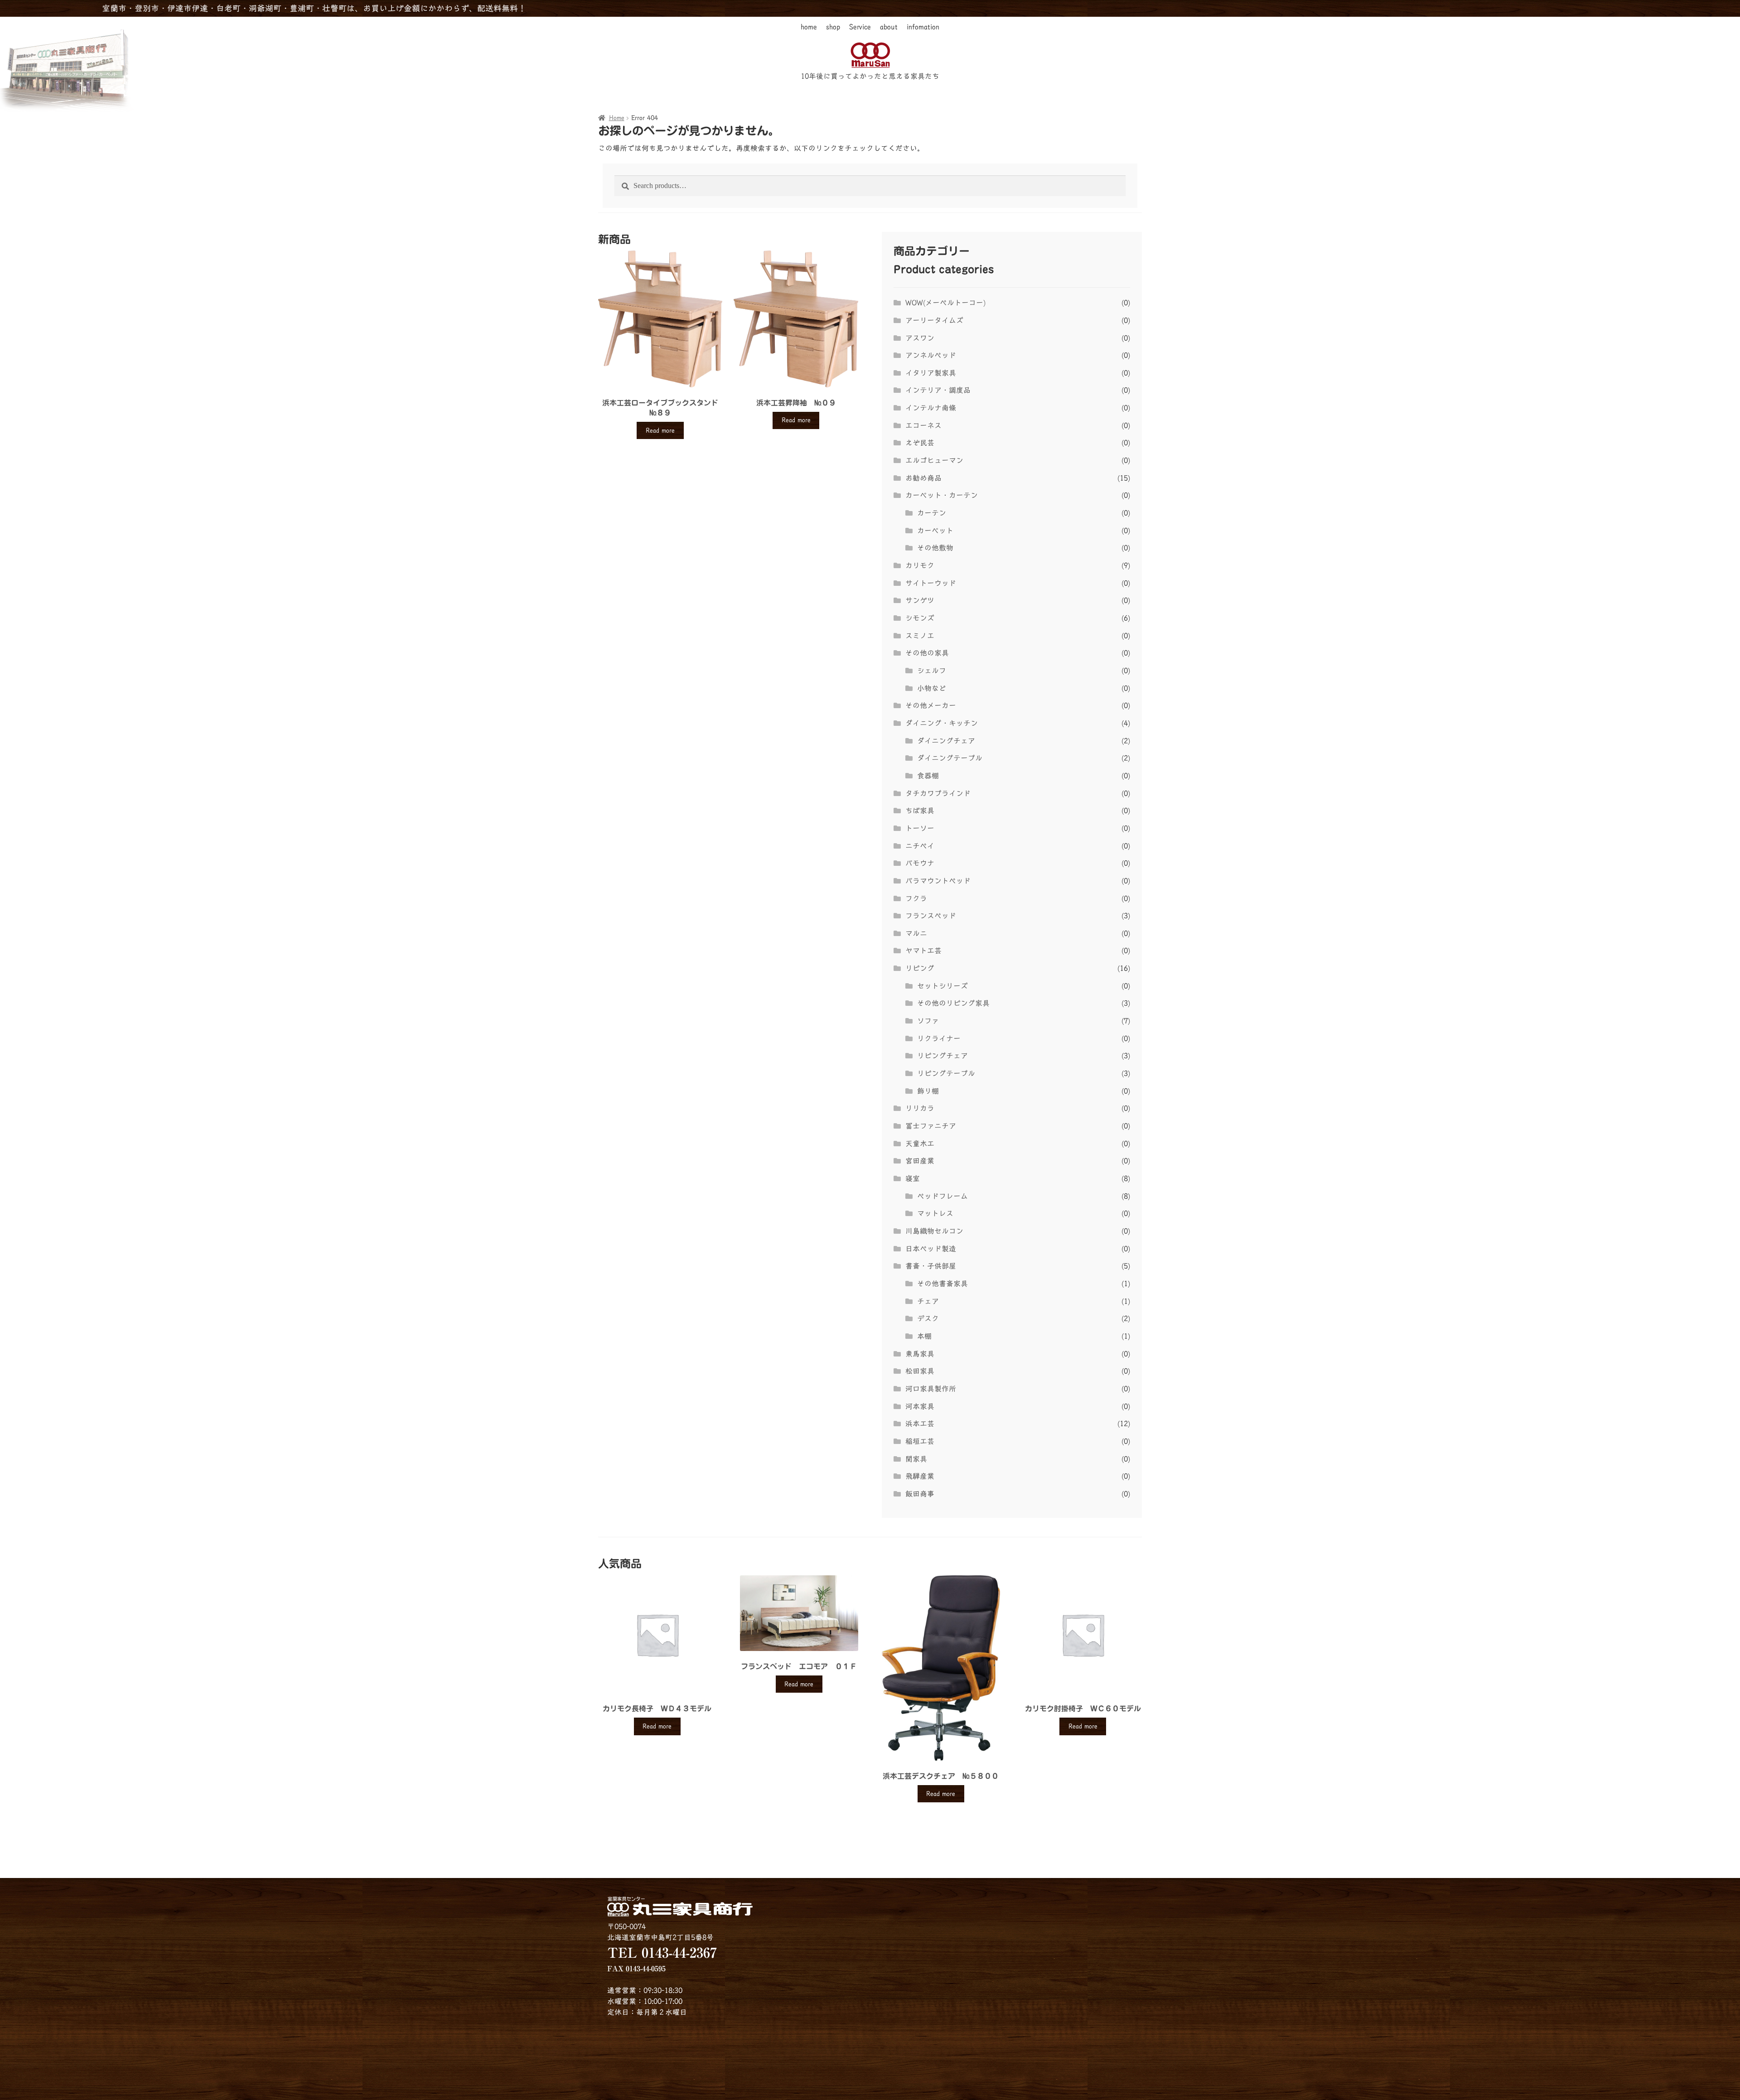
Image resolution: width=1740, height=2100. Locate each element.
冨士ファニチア (931, 1126)
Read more (660, 430)
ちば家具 (920, 811)
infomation (923, 27)
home (809, 27)
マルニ (916, 933)
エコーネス (923, 425)
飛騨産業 (920, 1476)
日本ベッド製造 (931, 1249)
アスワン (920, 338)
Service (860, 27)
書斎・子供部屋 (931, 1266)
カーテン (932, 513)
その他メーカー (931, 705)
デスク (928, 1318)
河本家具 (920, 1406)
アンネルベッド (931, 355)
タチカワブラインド (938, 793)
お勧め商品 (923, 478)
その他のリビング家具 (953, 1003)
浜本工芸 (920, 1424)
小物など (932, 688)
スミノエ (920, 636)
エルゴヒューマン (934, 460)
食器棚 (928, 776)
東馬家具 (920, 1354)
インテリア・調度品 (938, 390)
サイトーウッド (931, 583)
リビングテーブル (946, 1073)
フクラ (916, 898)
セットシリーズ (942, 986)
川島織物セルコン (934, 1231)
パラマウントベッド (938, 881)
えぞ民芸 (920, 443)
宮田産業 (920, 1161)
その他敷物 (935, 548)
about (889, 27)
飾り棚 (928, 1091)
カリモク (920, 565)
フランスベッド (931, 916)
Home (617, 118)
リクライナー (939, 1038)
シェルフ (932, 671)
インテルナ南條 (931, 408)
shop (833, 27)
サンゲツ (920, 600)
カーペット (935, 531)
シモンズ (920, 618)
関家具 (916, 1459)
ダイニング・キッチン (942, 723)
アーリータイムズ (934, 320)
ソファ (928, 1021)
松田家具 (920, 1371)
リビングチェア (942, 1056)
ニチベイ (920, 846)
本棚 (924, 1336)
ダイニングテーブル (950, 758)
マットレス (935, 1213)
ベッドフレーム (942, 1196)
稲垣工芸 (920, 1441)
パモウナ (920, 863)
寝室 (913, 1178)
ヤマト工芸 (923, 951)
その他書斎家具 (942, 1284)
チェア (928, 1301)
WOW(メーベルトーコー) (945, 303)
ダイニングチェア (946, 741)
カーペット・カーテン (942, 495)
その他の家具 (927, 653)
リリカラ (920, 1108)
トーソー (920, 828)
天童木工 (920, 1144)
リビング (920, 968)
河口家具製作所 (931, 1389)
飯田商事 (920, 1494)
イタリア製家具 (931, 373)
